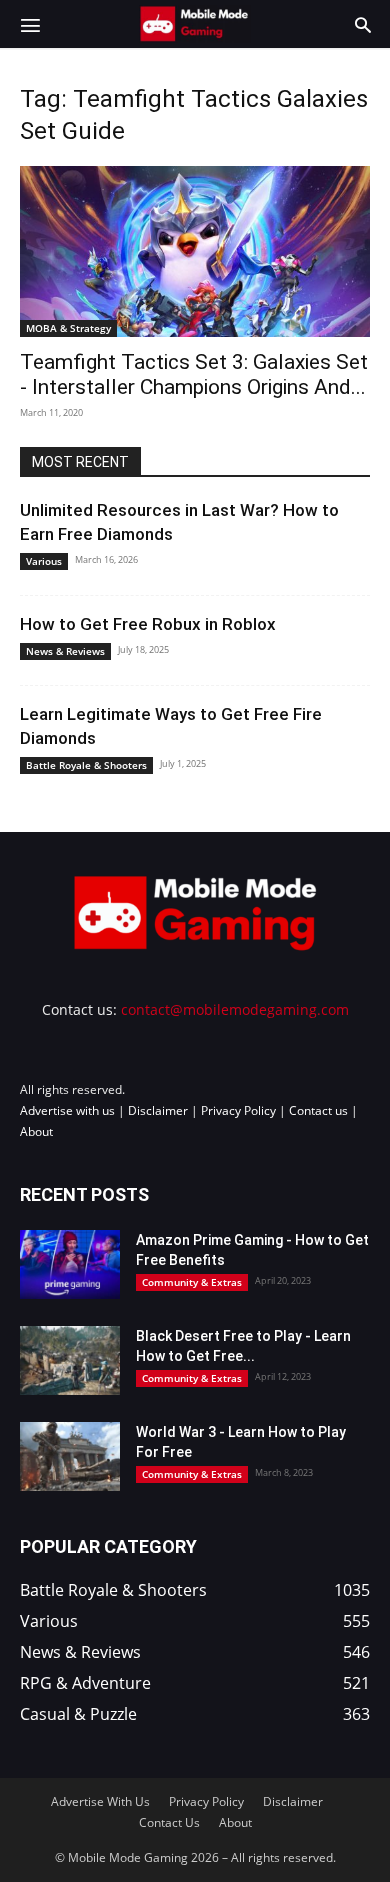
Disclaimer (158, 1110)
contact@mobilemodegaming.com (235, 1009)
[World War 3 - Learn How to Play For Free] (70, 1456)
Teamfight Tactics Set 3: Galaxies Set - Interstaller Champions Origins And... (194, 374)
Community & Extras (192, 1282)
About (36, 1131)
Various (44, 561)
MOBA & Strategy (68, 328)
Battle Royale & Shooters (86, 765)
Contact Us (169, 1822)
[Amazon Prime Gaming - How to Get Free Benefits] (70, 1264)
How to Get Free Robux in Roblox (148, 624)
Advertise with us (67, 1110)
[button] (30, 24)
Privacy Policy (238, 1110)
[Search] (363, 24)
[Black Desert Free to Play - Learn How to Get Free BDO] (70, 1360)
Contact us (318, 1110)
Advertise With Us (100, 1801)
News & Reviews (65, 651)
